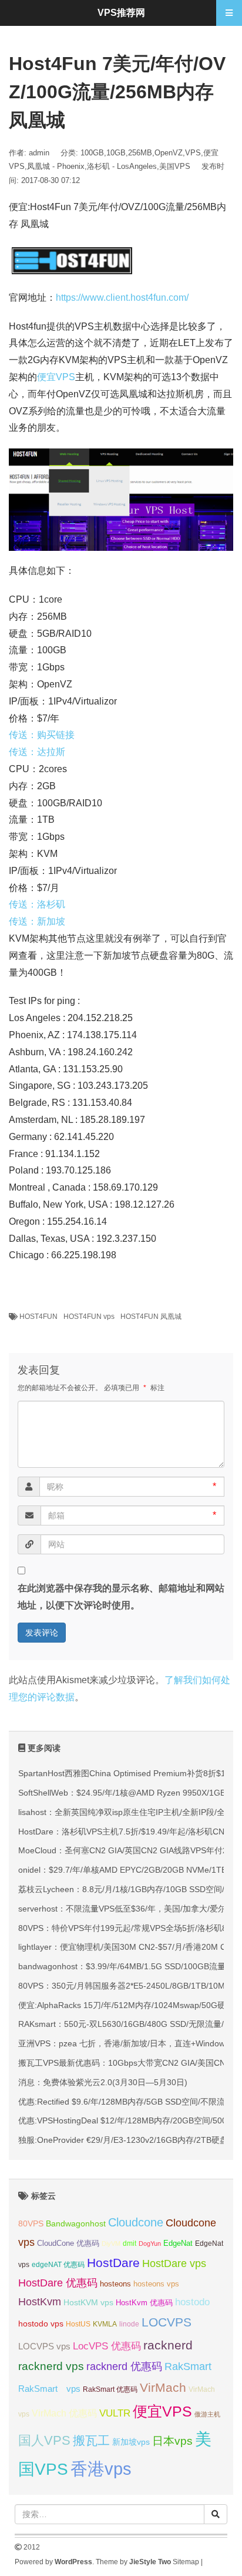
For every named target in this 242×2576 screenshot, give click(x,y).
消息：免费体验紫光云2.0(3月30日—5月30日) (103, 2082)
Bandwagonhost (76, 2223)
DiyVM (111, 2243)
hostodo (192, 2302)
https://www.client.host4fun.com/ (122, 298)
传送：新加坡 (37, 921)
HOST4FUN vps (89, 1317)
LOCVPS (167, 2322)
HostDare (113, 2263)
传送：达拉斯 (37, 752)
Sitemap (186, 2562)
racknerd (168, 2345)
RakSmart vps (49, 2389)
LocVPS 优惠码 (107, 2346)
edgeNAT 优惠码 (58, 2265)
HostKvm (40, 2302)
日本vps (172, 2441)
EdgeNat (178, 2243)
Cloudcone (136, 2222)
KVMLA (105, 2324)
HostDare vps (174, 2263)
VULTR (115, 2413)
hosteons (115, 2284)
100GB (92, 153)
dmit (130, 2243)
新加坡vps (131, 2442)
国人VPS (44, 2440)
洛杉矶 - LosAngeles (122, 166)
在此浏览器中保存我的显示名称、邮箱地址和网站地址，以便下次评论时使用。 (121, 1597)
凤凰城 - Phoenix (56, 166)
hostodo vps (41, 2324)
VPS (193, 153)
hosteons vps (156, 2284)
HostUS (78, 2324)
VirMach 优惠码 (64, 2413)
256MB (140, 153)
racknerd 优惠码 (124, 2366)
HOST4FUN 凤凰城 (151, 1317)
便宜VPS (56, 377)
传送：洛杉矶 (37, 904)
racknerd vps (51, 2366)
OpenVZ (169, 153)
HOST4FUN (38, 1317)
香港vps (101, 2469)
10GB (116, 153)
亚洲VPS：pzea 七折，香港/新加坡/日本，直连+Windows (124, 2043)
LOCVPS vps (44, 2346)
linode (129, 2324)
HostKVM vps (88, 2302)
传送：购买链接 (42, 735)
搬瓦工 (91, 2440)
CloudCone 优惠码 (68, 2243)
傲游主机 (207, 2414)
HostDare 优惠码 (58, 2283)
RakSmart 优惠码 (110, 2389)
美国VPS (175, 166)
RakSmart (188, 2366)
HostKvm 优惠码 (144, 2303)
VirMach (163, 2387)
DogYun (150, 2243)
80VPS (31, 2224)
